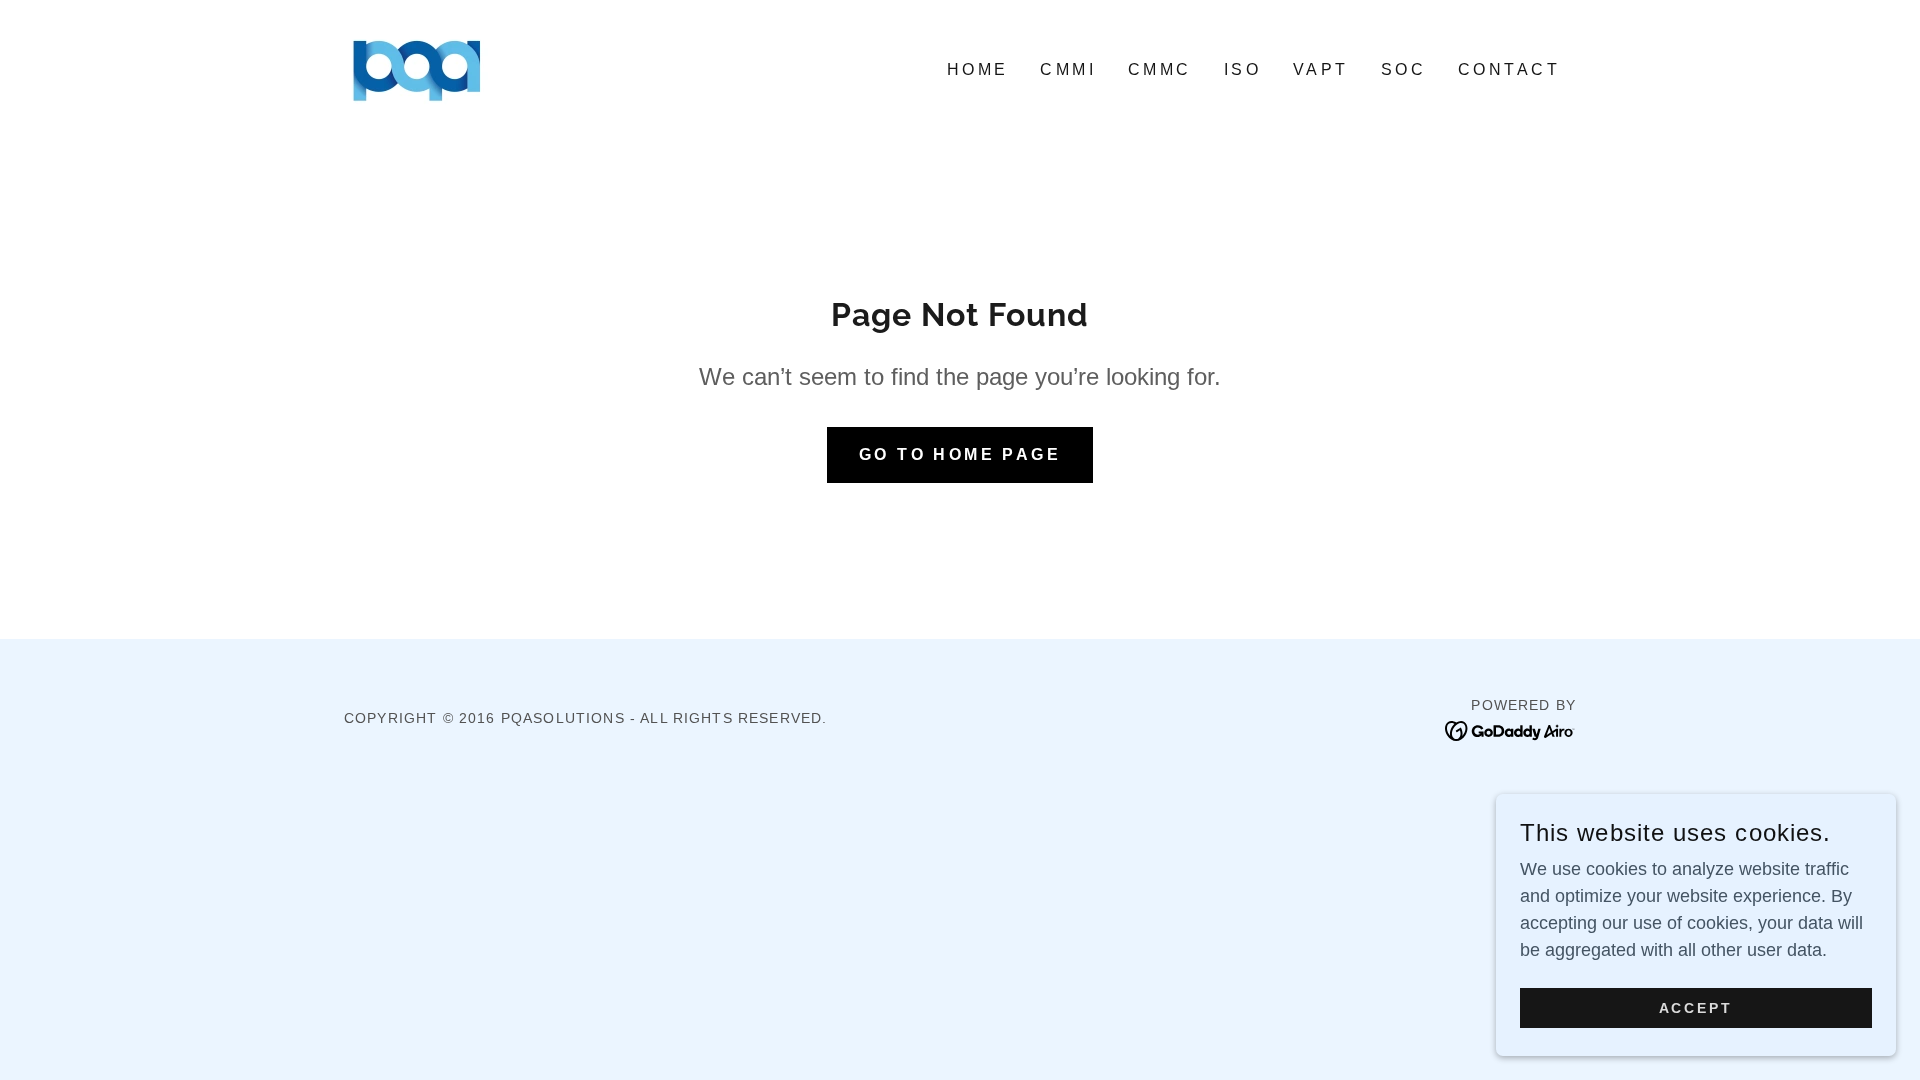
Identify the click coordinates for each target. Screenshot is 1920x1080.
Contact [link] (1509, 69)
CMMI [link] (1068, 69)
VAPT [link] (1321, 69)
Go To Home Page (960, 454)
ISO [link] (1242, 69)
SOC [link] (1403, 69)
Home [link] (978, 69)
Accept (1696, 1008)
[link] (417, 68)
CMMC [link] (1160, 69)
